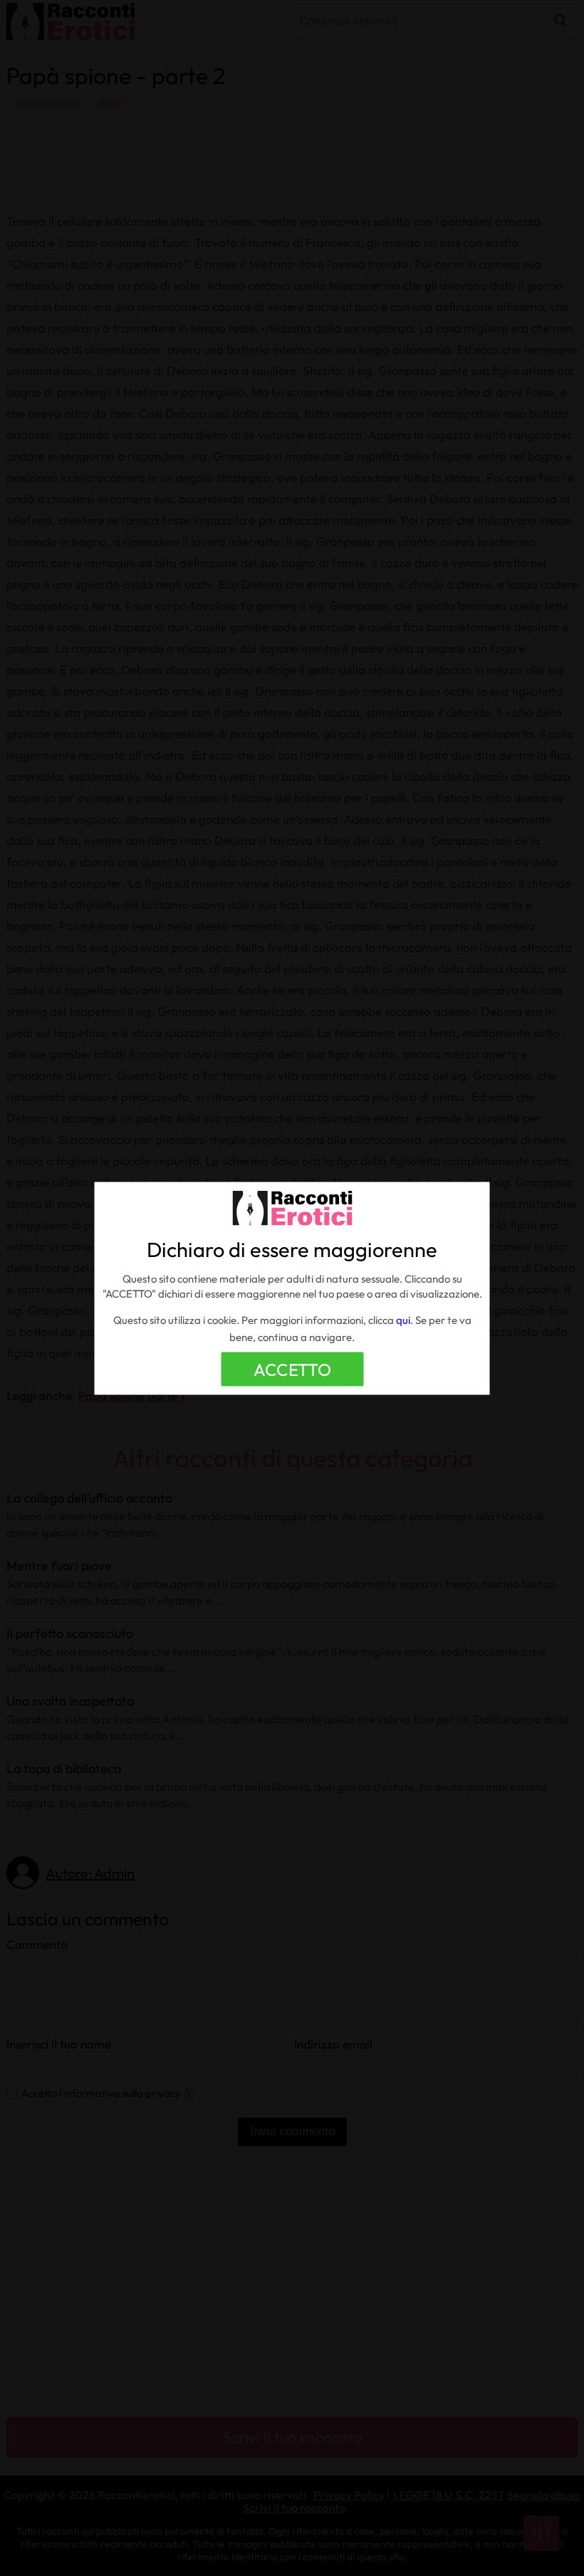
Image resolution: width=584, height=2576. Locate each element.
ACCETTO (292, 1369)
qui (403, 1319)
